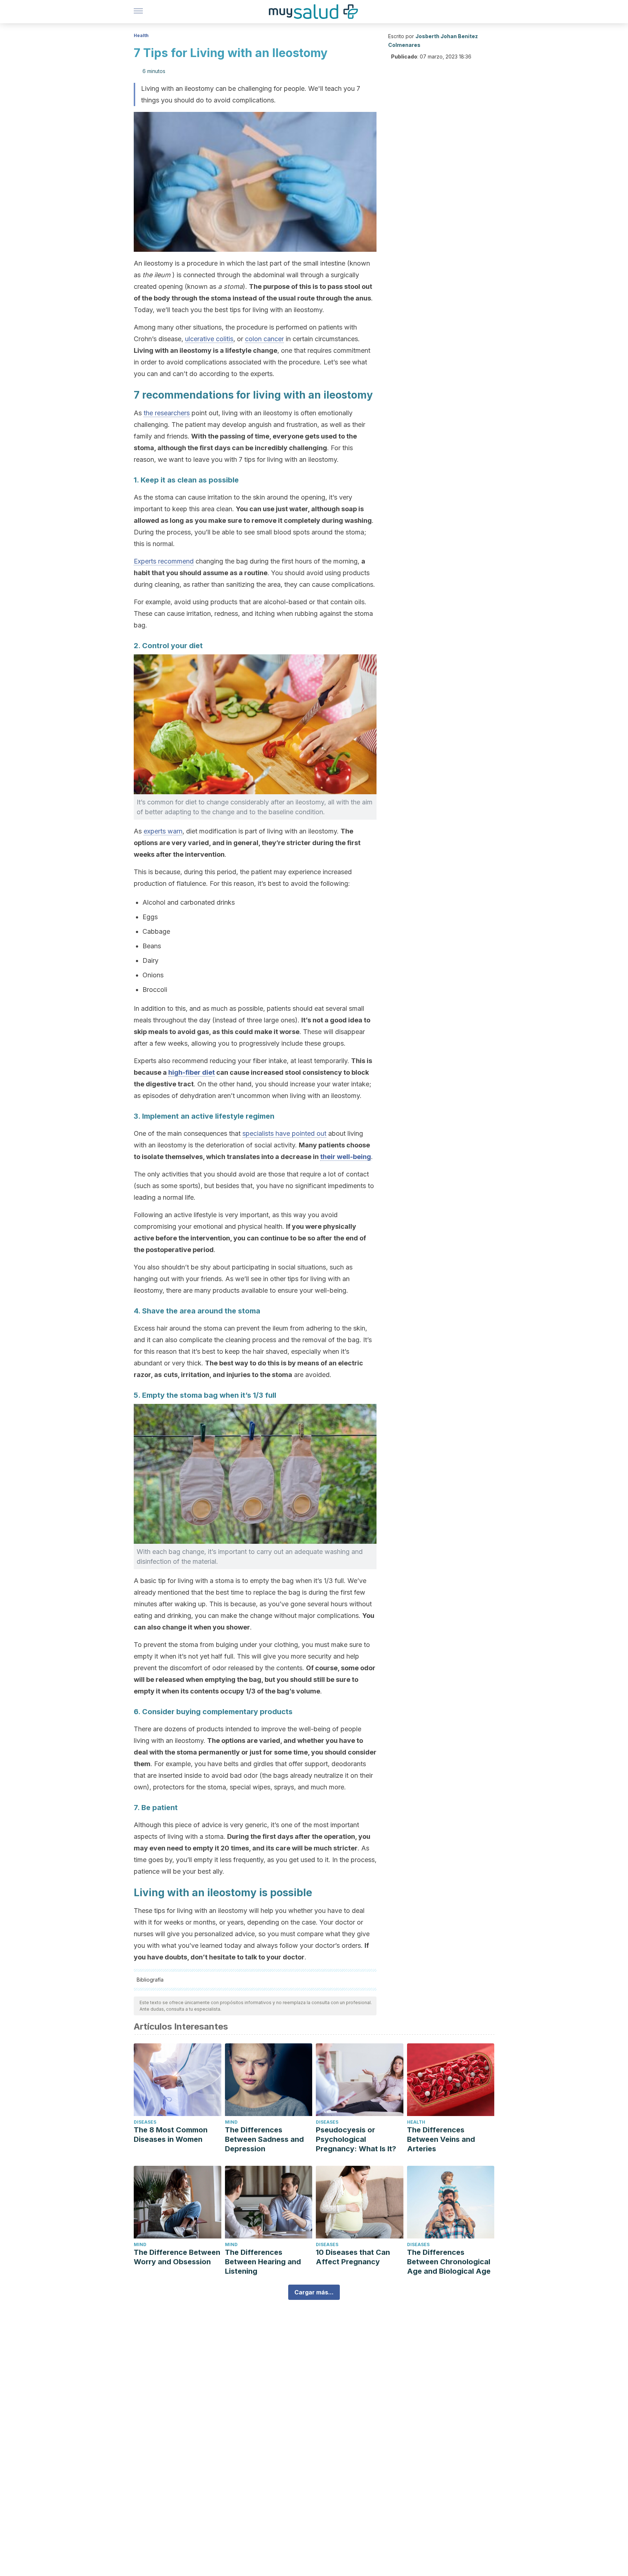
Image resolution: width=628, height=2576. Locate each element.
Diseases (145, 2122)
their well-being (346, 1157)
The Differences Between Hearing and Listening (263, 2262)
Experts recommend (164, 561)
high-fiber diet (192, 1072)
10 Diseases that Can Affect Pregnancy (353, 2257)
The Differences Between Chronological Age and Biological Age (449, 2262)
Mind (231, 2122)
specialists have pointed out (284, 1133)
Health (141, 35)
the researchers (167, 413)
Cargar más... (314, 2292)
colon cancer (264, 339)
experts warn (163, 831)
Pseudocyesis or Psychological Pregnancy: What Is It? (356, 2139)
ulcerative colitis (209, 339)
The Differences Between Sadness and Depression (264, 2139)
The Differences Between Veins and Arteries (441, 2139)
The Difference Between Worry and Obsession (177, 2257)
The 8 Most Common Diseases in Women (171, 2135)
